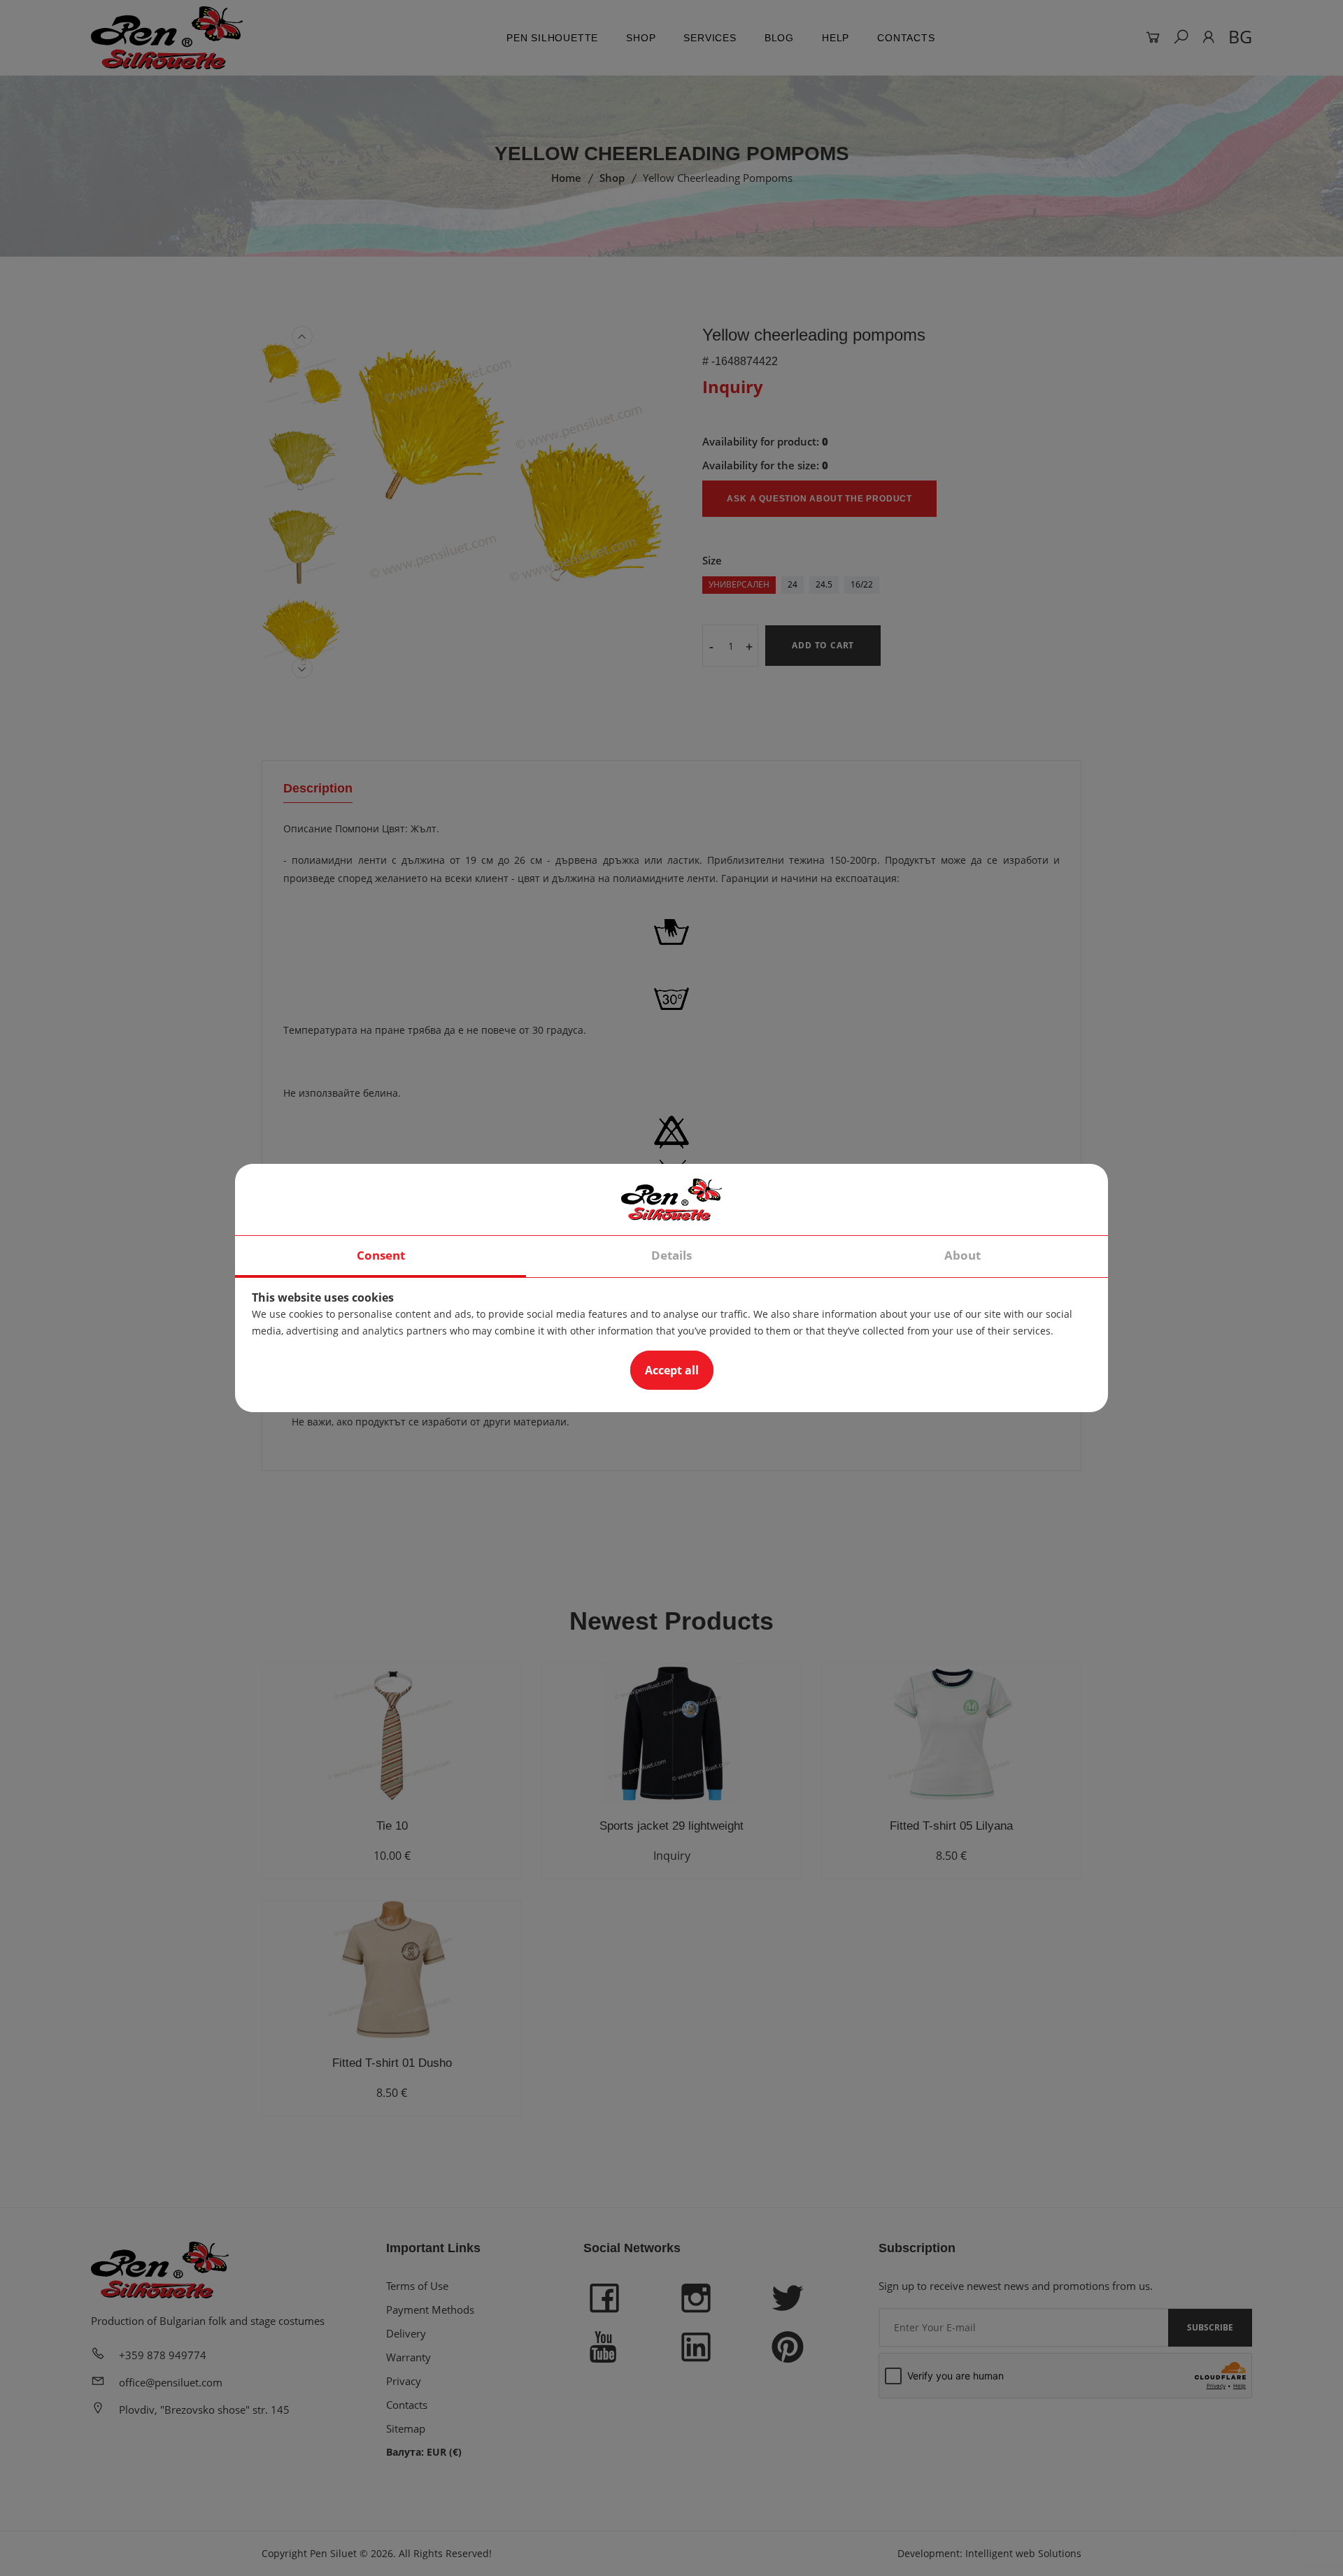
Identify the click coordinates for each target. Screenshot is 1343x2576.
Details (671, 1255)
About (962, 1255)
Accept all (672, 1370)
